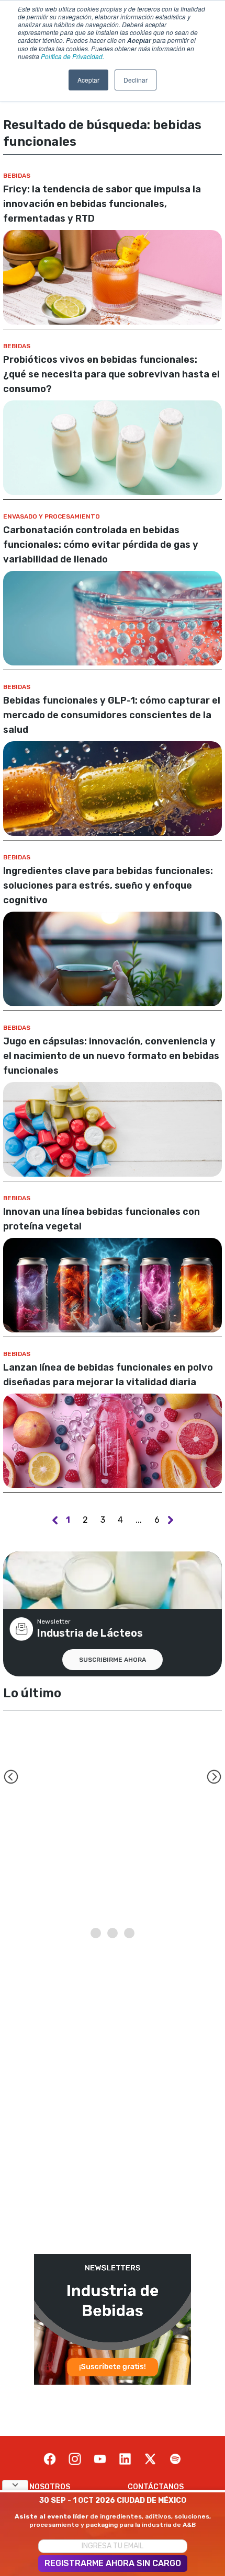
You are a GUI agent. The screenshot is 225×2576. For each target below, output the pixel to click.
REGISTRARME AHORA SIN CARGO (113, 2563)
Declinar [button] (136, 80)
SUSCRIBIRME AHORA (113, 1660)
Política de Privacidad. (72, 56)
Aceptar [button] (88, 80)
